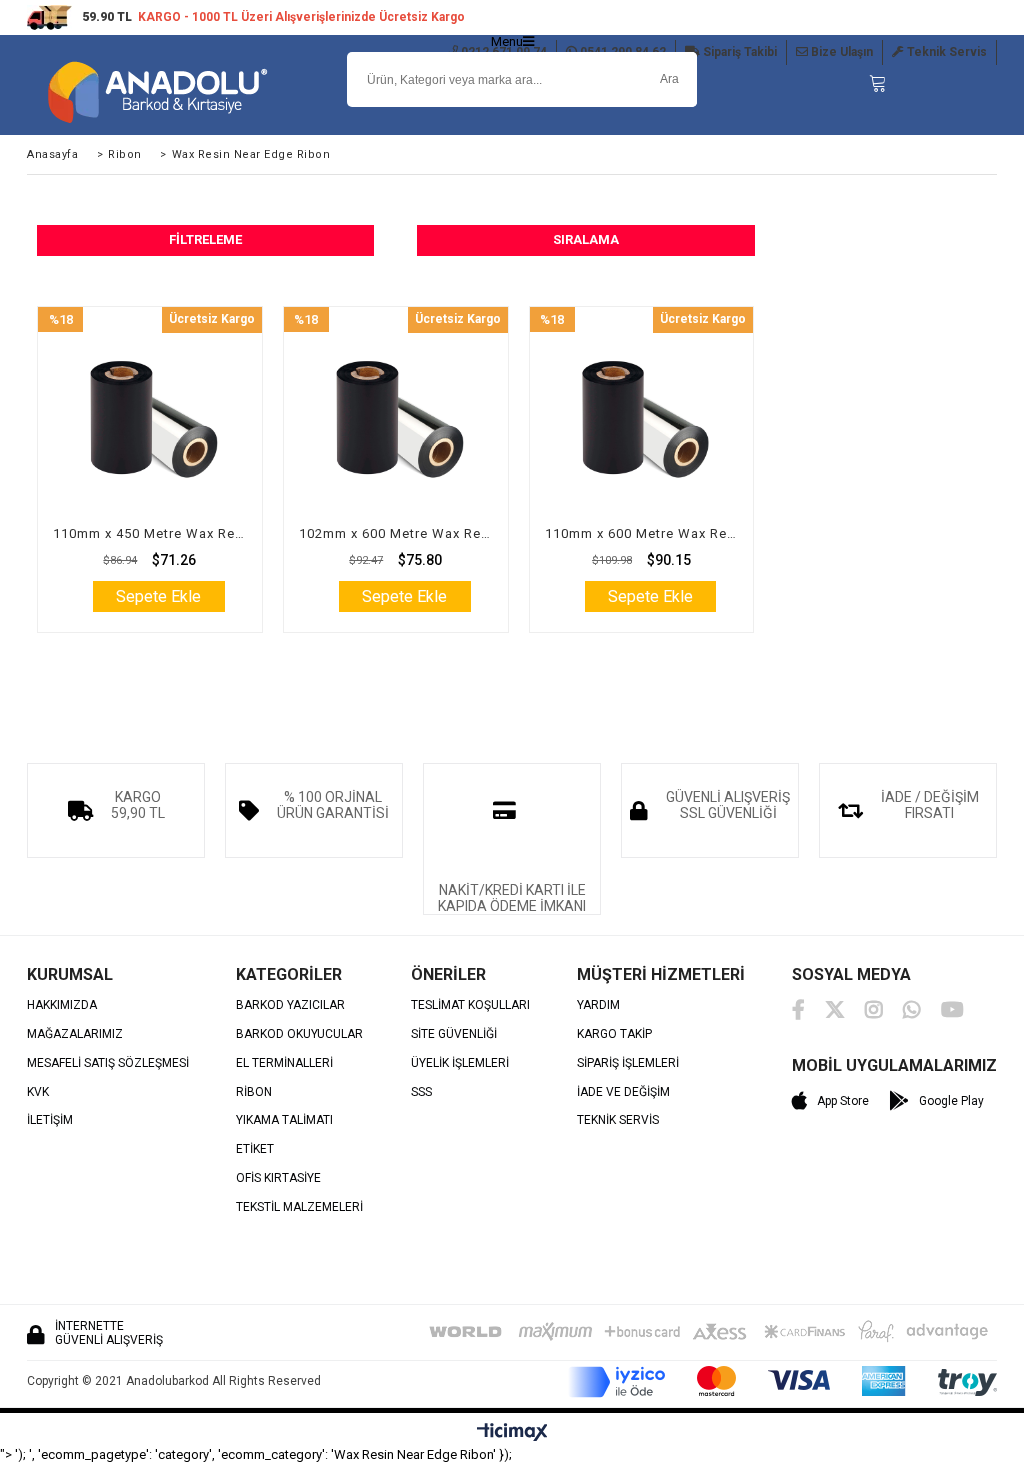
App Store (843, 1101)
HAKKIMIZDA (62, 1005)
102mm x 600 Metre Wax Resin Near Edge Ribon (396, 533)
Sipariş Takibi (738, 52)
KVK (38, 1092)
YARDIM (598, 1005)
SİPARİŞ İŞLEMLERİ (628, 1063)
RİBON (254, 1092)
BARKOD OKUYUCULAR (299, 1034)
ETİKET (255, 1149)
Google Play (951, 1101)
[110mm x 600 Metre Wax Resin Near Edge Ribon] (642, 419)
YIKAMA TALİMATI (284, 1120)
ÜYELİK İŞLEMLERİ (460, 1063)
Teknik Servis (945, 52)
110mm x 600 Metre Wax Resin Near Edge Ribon (642, 533)
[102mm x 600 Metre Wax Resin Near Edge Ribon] (396, 419)
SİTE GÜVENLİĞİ (454, 1034)
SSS (421, 1092)
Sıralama (586, 239)
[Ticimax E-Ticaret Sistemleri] (512, 1433)
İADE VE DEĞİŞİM (623, 1092)
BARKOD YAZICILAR (290, 1005)
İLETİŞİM (50, 1120)
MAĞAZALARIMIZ (75, 1034)
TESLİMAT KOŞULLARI (470, 1005)
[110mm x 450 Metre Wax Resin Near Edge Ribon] (150, 419)
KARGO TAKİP (614, 1034)
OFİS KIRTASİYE (278, 1178)
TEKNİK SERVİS (618, 1120)
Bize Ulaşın (840, 52)
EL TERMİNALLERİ (284, 1063)
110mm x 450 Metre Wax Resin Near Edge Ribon (150, 533)
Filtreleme (205, 239)
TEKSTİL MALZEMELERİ (299, 1207)
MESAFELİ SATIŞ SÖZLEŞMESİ (108, 1063)
